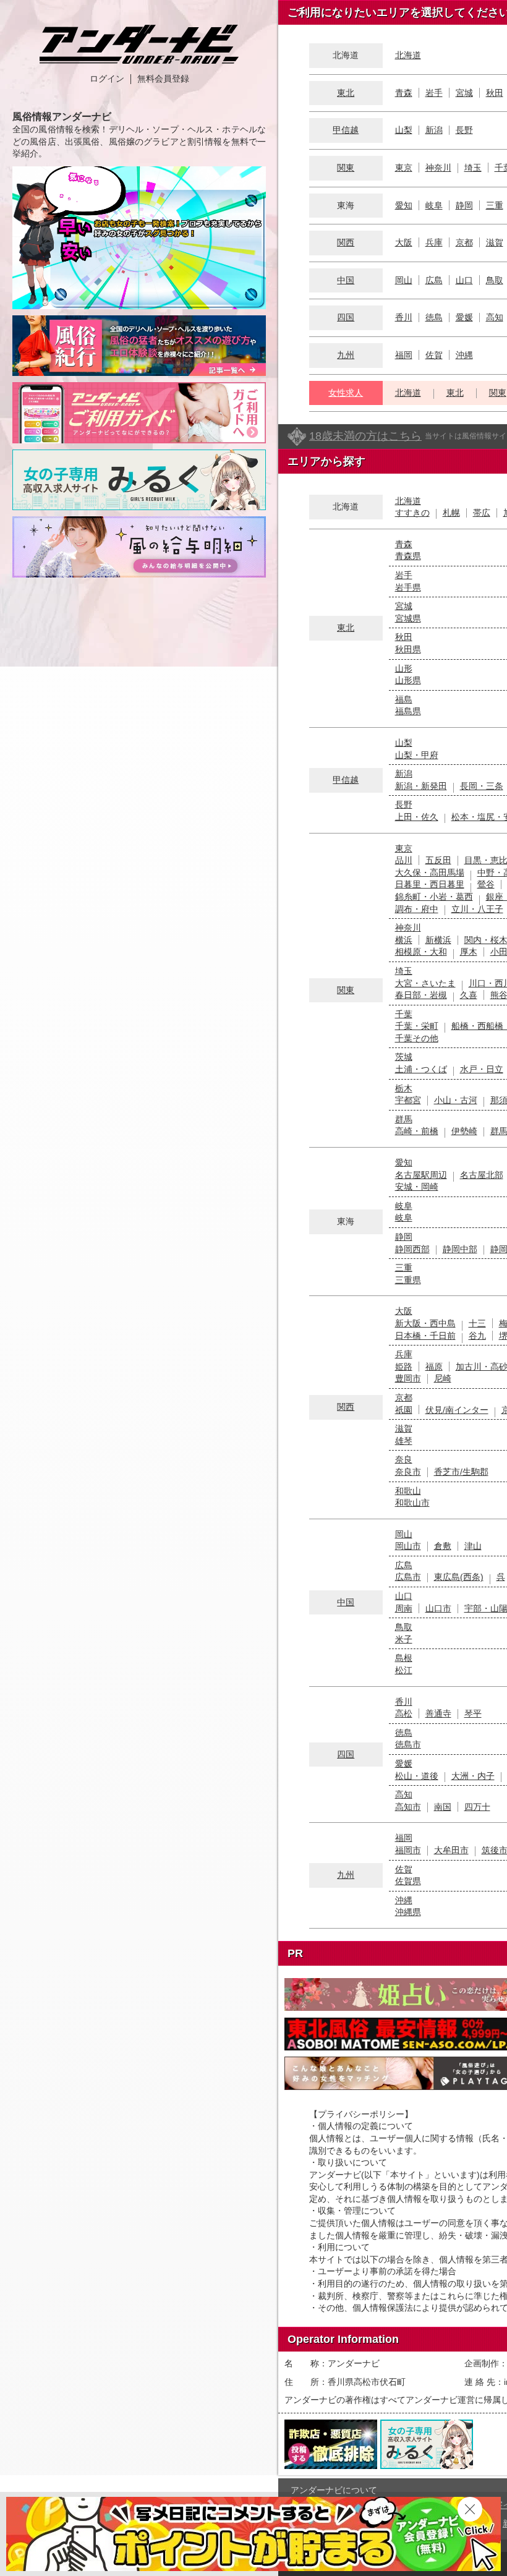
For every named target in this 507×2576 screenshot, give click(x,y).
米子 (404, 1639)
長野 (464, 130)
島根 (404, 1658)
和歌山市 (412, 1503)
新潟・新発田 (421, 786)
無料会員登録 (163, 79)
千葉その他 (417, 1038)
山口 (464, 280)
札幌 (451, 513)
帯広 (482, 513)
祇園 (404, 1410)
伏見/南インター (457, 1410)
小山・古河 (456, 1100)
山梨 (404, 130)
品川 (404, 860)
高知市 (408, 1807)
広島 (434, 280)
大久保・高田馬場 (430, 872)
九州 (346, 355)
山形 (404, 668)
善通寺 (438, 1713)
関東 (346, 168)
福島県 (408, 711)
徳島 (434, 317)
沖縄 (464, 355)
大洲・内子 (473, 1776)
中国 (346, 280)
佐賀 (434, 355)
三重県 (408, 1280)
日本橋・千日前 (425, 1336)
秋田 (495, 93)
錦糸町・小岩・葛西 (434, 897)
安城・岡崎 (417, 1187)
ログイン (107, 79)
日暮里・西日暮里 (430, 884)
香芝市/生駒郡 (461, 1472)
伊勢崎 (464, 1131)
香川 (404, 317)
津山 (473, 1546)
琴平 (473, 1713)
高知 (495, 317)
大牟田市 (451, 1850)
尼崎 (443, 1378)
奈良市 (408, 1472)
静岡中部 (460, 1249)
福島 (404, 699)
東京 (404, 168)
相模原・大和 (421, 952)
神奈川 (438, 168)
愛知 (404, 205)
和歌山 (408, 1491)
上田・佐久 (417, 817)
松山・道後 (417, 1776)
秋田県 (408, 649)
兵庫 (434, 242)
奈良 (404, 1459)
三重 (495, 205)
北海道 (408, 55)
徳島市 (408, 1744)
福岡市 (408, 1850)
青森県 (408, 556)
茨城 (404, 1057)
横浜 (404, 940)
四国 (346, 317)
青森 (404, 93)
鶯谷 (486, 884)
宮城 (464, 93)
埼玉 (473, 168)
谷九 (477, 1336)
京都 (464, 242)
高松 (404, 1713)
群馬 (404, 1119)
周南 (404, 1608)
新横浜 (438, 940)
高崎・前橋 (417, 1131)
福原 (434, 1367)
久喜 (469, 995)
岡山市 (408, 1546)
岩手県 (408, 587)
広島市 (408, 1577)
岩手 (434, 93)
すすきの (412, 513)
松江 (404, 1670)
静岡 (464, 205)
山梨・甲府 (417, 755)
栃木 (404, 1088)
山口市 (438, 1608)
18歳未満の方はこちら (365, 436)
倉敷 (443, 1546)
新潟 (434, 130)
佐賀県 (408, 1881)
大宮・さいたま (425, 983)
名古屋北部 (482, 1175)
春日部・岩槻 (421, 995)
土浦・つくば (421, 1069)
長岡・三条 (482, 786)
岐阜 (434, 205)
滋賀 (495, 242)
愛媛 (464, 317)
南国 (443, 1807)
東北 (346, 93)
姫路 (404, 1367)
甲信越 (346, 130)
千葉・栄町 (417, 1026)
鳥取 (495, 280)
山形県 (408, 680)
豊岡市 (408, 1378)
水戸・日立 (482, 1069)
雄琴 (404, 1441)
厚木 (469, 952)
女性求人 (346, 393)
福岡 (404, 355)
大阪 (404, 242)
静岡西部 (412, 1249)
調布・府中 (417, 909)
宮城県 (408, 618)
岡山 (404, 280)
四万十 (477, 1807)
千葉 (404, 1014)
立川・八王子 (477, 909)
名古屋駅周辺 (421, 1175)
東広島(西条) (459, 1577)
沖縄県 (408, 1912)
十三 (477, 1323)
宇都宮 (408, 1100)
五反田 (438, 860)
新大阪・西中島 (425, 1323)
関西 (346, 242)
